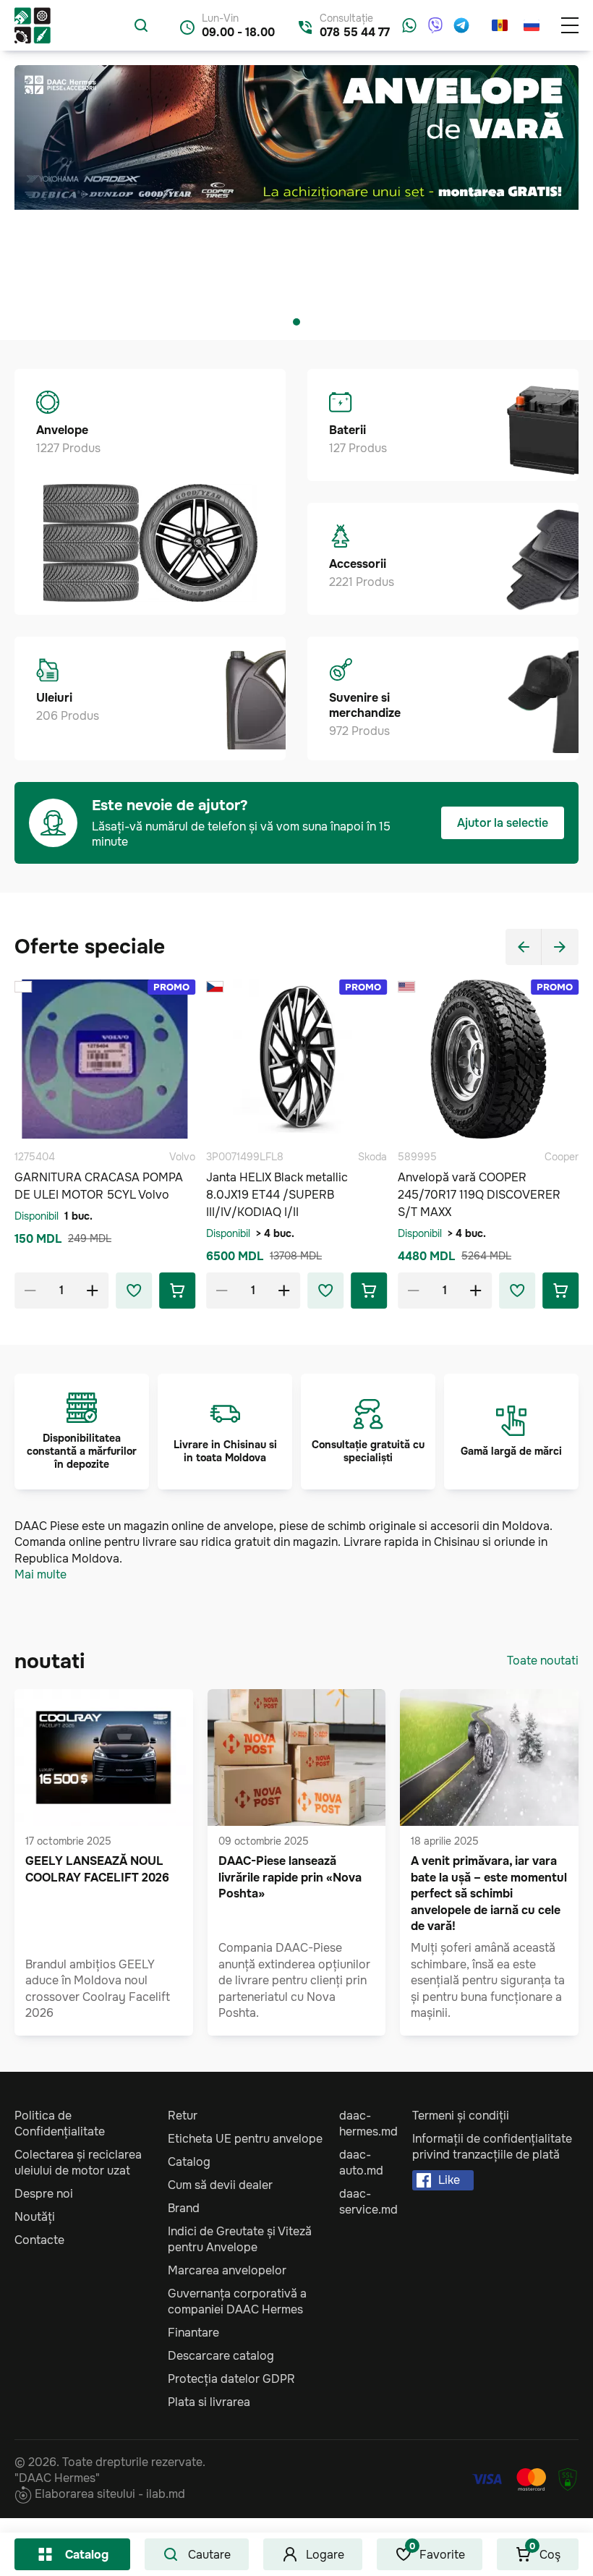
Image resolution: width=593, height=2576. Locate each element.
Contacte (39, 2240)
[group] (296, 184)
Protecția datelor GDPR (231, 2379)
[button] (296, 322)
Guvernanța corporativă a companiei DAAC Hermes (237, 2301)
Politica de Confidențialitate (60, 2124)
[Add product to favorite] (134, 1291)
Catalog (87, 2555)
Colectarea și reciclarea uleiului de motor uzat (78, 2163)
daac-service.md (368, 2202)
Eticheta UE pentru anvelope (245, 2139)
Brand (184, 2208)
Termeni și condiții (461, 2116)
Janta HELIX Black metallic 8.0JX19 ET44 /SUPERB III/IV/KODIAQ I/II (277, 1195)
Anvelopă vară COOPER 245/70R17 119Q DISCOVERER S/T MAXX (479, 1195)
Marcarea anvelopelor (227, 2270)
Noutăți (35, 2217)
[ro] (500, 25)
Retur (183, 2116)
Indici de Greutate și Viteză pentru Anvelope (240, 2239)
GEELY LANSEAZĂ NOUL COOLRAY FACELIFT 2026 (97, 1869)
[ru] (532, 25)
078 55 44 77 (355, 32)
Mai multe (40, 1574)
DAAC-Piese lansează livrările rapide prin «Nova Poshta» (290, 1877)
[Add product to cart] (177, 1291)
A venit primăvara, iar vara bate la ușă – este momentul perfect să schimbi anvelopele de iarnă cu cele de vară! (489, 1893)
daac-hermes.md (368, 2124)
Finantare (193, 2333)
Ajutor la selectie (503, 823)
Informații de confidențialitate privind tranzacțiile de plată (492, 2147)
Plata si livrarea (209, 2402)
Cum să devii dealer (220, 2185)
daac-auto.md (361, 2163)
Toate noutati (543, 1661)
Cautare (209, 2555)
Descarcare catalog (221, 2356)
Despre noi (44, 2194)
